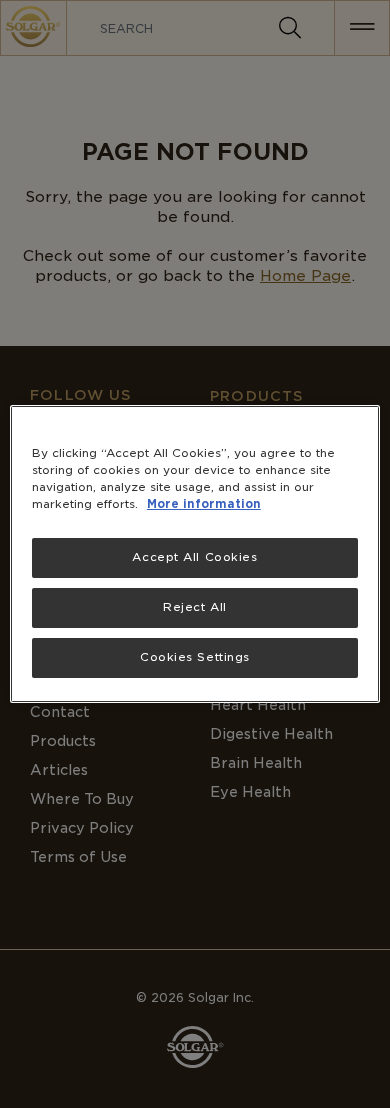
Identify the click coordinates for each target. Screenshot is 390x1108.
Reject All (195, 607)
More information (204, 504)
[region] (195, 554)
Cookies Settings (195, 657)
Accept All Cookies (194, 557)
